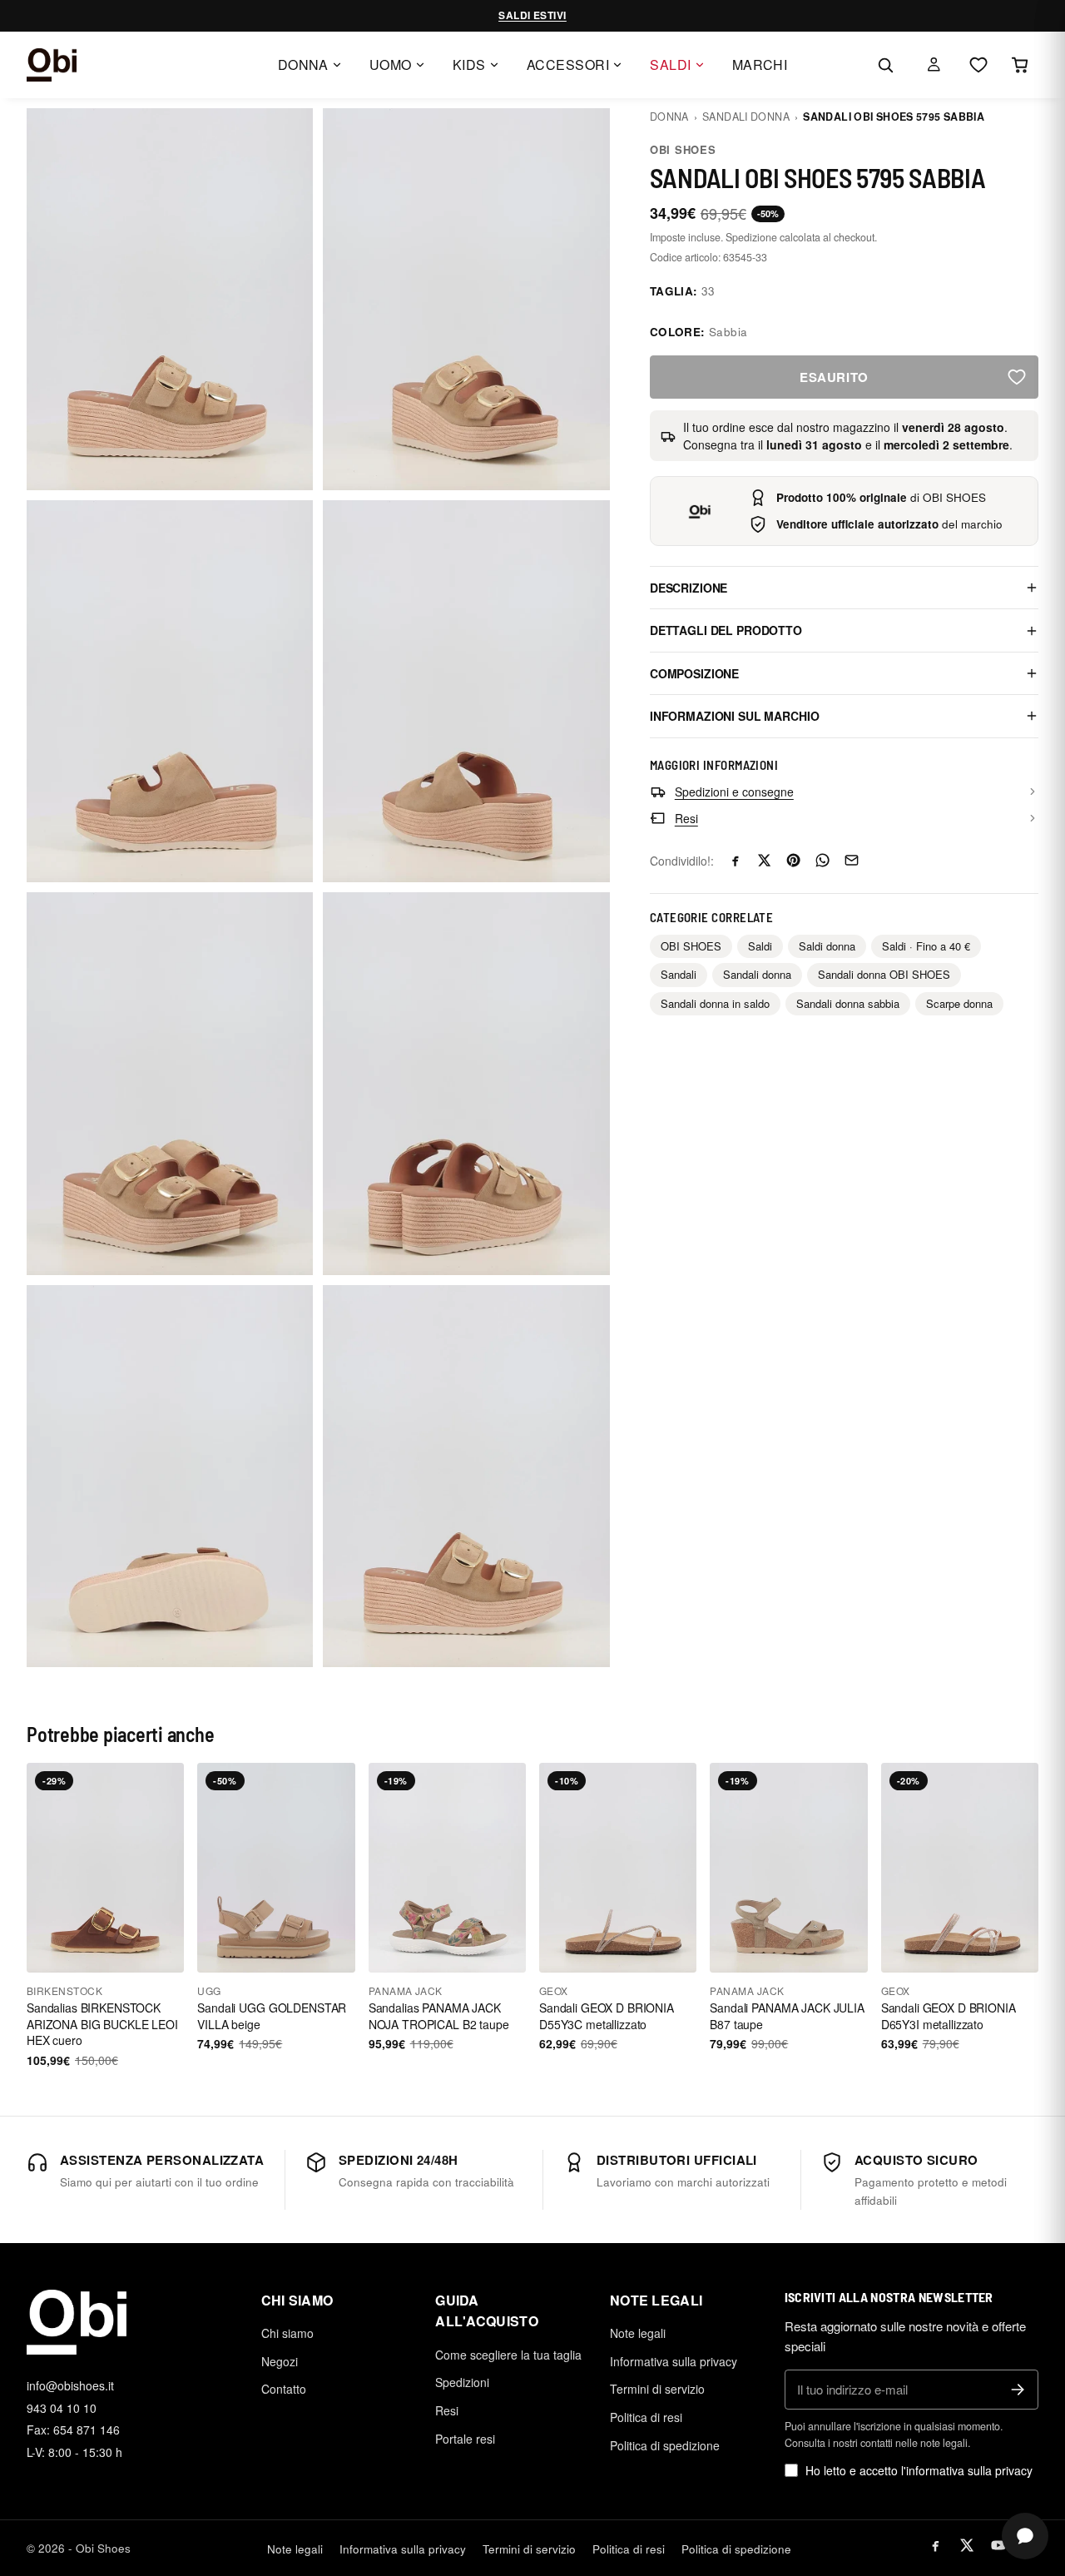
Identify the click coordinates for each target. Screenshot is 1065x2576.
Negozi (280, 2361)
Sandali (679, 974)
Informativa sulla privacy (674, 2361)
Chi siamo (287, 2333)
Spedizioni (462, 2382)
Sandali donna (746, 117)
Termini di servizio (657, 2389)
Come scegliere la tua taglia (508, 2355)
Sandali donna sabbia (848, 1003)
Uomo (391, 65)
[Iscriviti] (1018, 2390)
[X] (764, 860)
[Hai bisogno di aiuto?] (1025, 2536)
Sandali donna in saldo (715, 1003)
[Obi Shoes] (52, 65)
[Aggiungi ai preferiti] (1017, 377)
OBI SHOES (683, 149)
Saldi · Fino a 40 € (926, 946)
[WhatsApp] (822, 860)
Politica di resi (646, 2417)
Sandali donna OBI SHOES (884, 974)
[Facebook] (735, 860)
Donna (303, 65)
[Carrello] (1020, 65)
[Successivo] (164, 1868)
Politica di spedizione (665, 2445)
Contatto (284, 2389)
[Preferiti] (978, 65)
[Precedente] (47, 1868)
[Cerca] (885, 65)
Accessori (568, 65)
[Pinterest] (793, 860)
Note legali (638, 2333)
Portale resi (465, 2439)
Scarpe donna (959, 1003)
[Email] (852, 860)
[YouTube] (998, 2545)
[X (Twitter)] (967, 2545)
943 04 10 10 (62, 2408)
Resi (447, 2410)
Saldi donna (827, 946)
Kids (469, 65)
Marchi (760, 65)
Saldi (670, 65)
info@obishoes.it (70, 2385)
